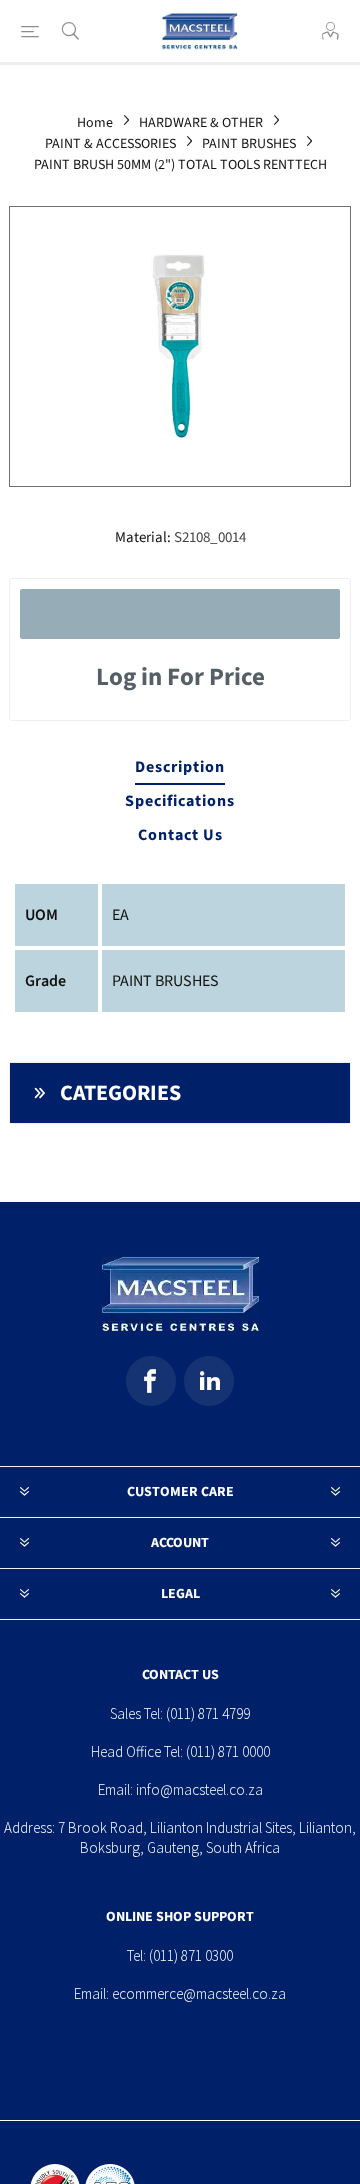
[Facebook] (151, 1381)
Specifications (180, 801)
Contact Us (180, 835)
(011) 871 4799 (208, 1713)
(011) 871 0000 (228, 1751)
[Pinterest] (209, 1381)
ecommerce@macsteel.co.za (199, 1993)
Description (180, 767)
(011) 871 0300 (191, 1955)
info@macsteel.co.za (199, 1789)
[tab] (180, 768)
